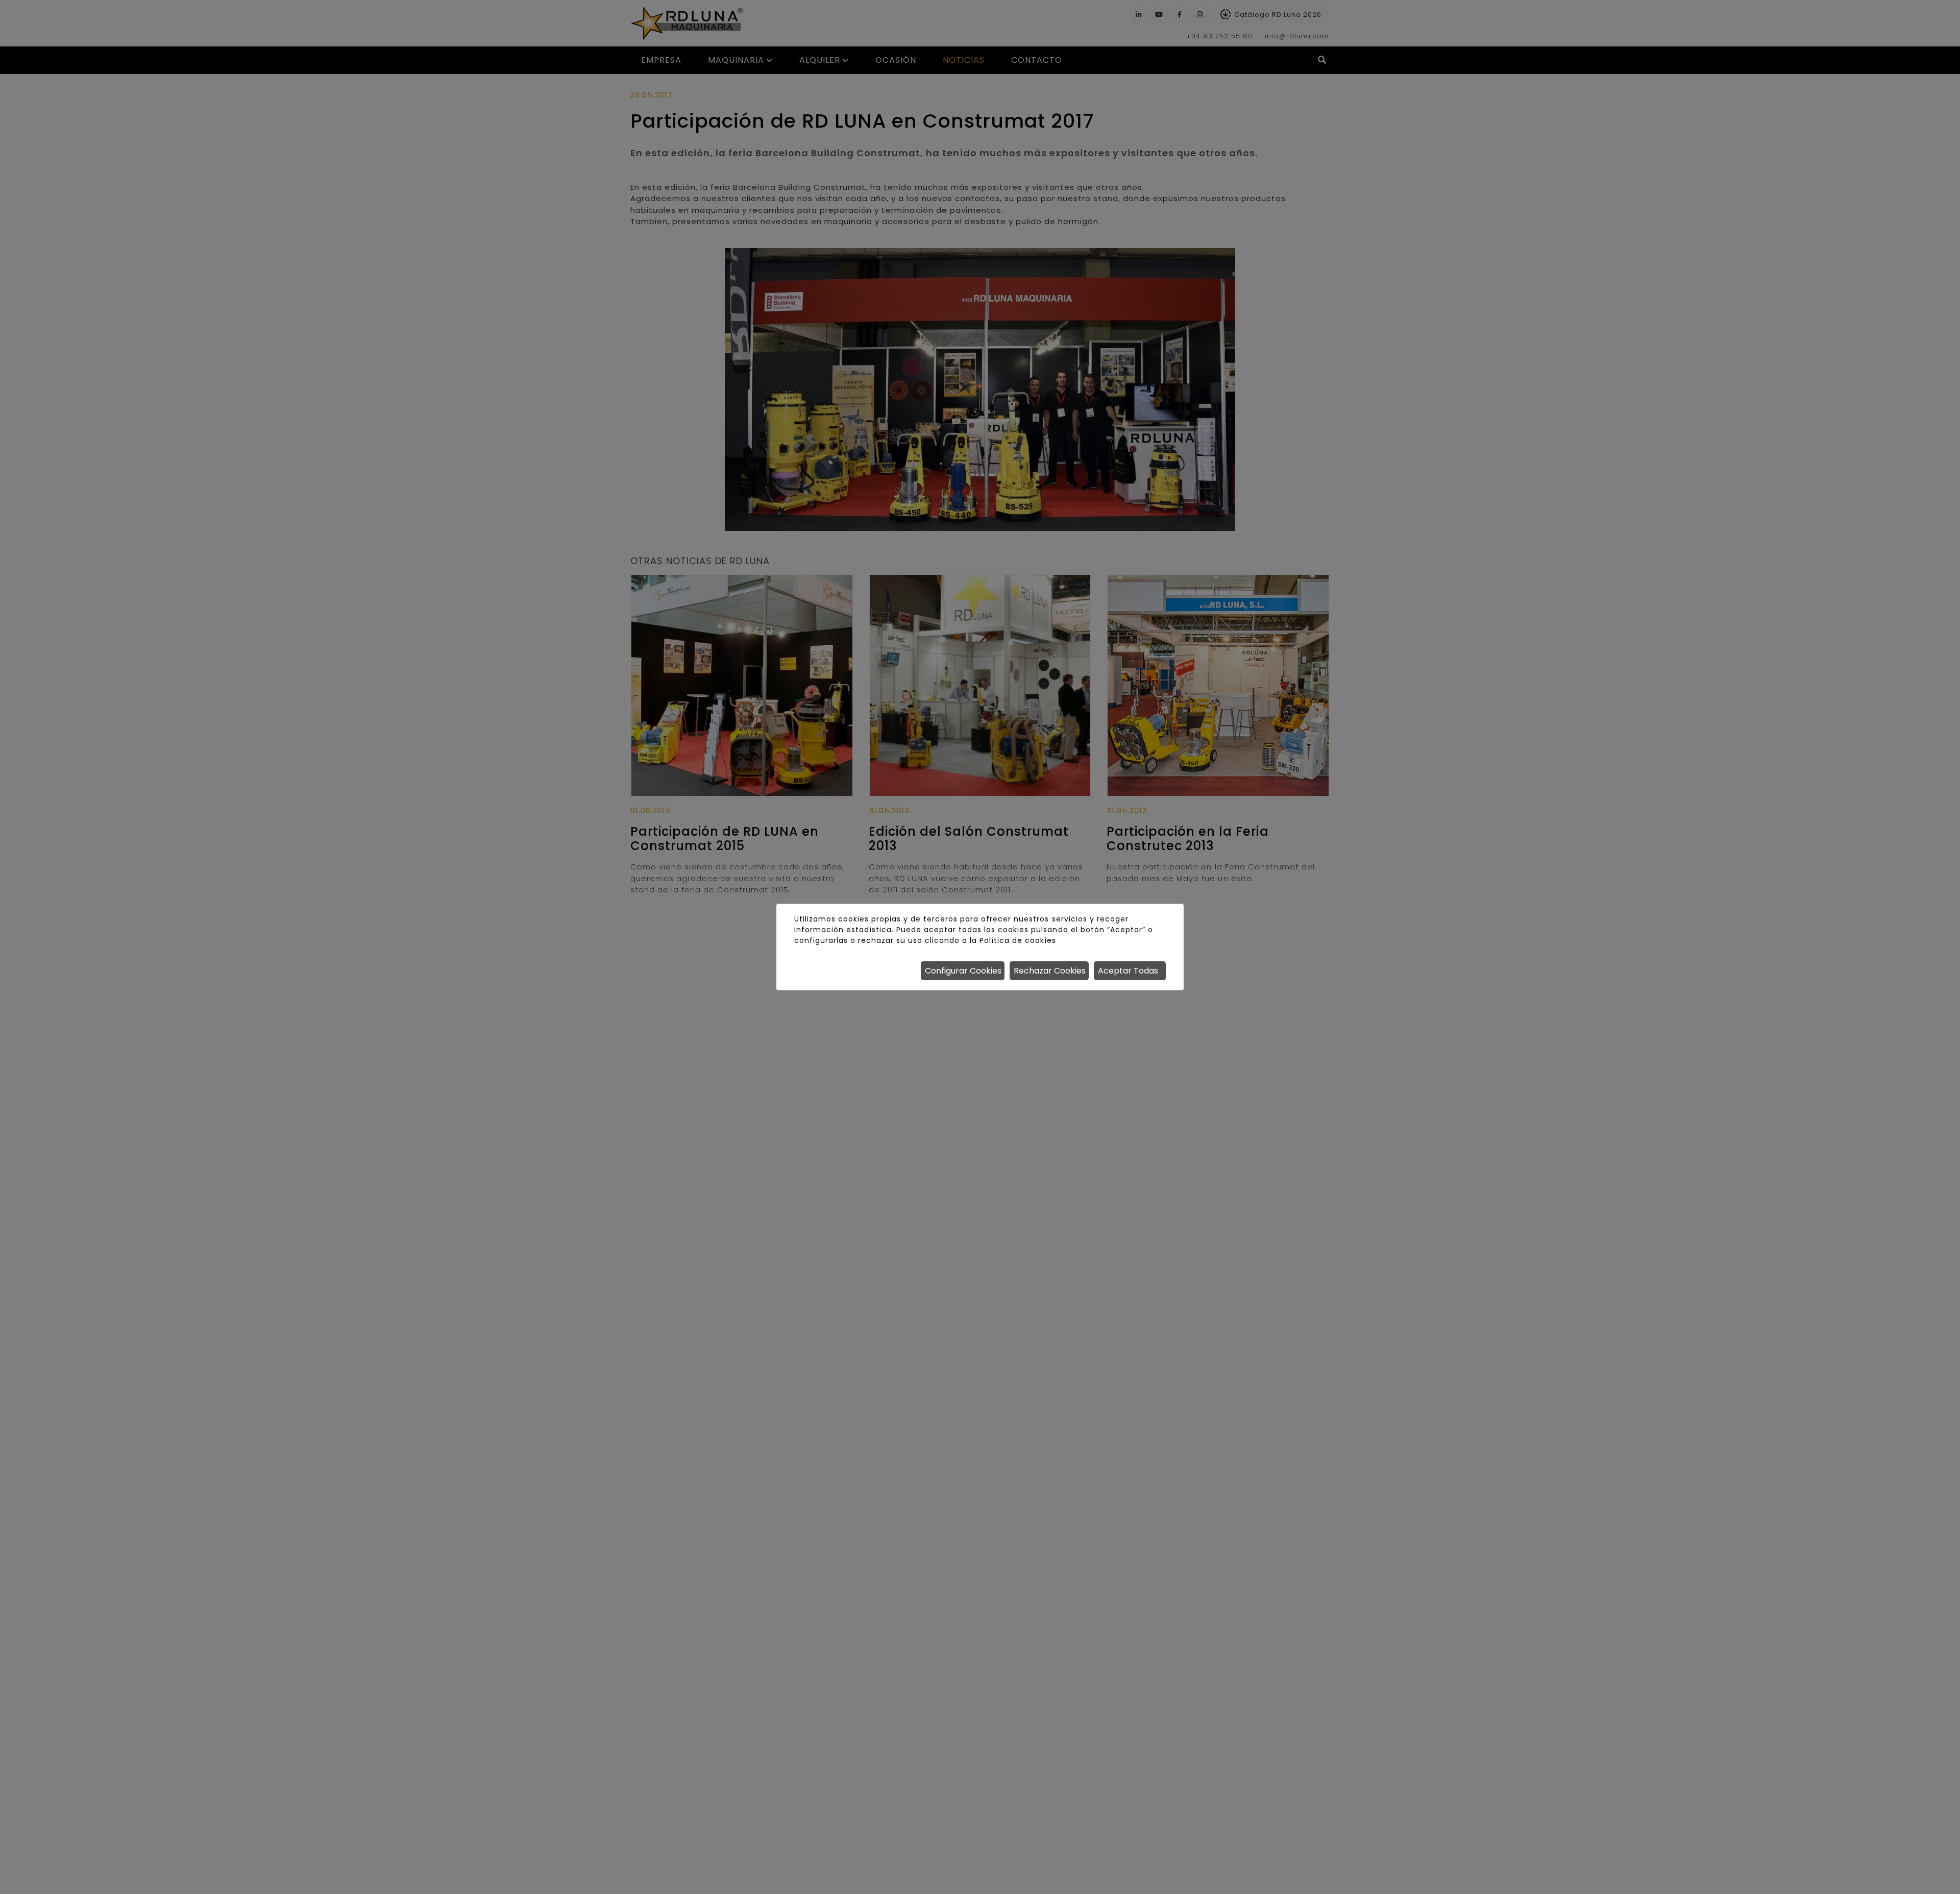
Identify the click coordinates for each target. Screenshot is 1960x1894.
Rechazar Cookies (1050, 971)
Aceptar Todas (1128, 971)
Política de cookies (1018, 940)
